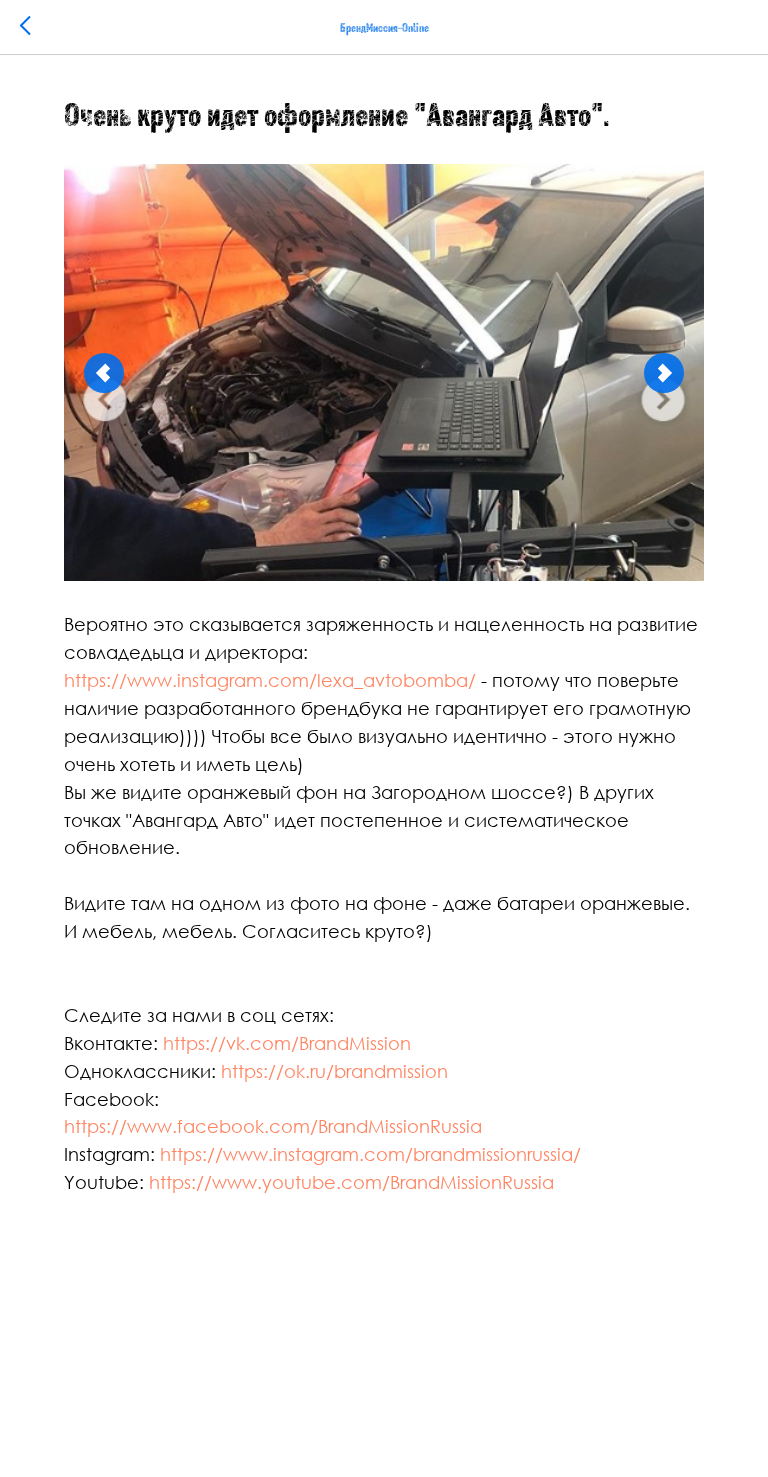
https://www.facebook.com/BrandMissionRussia (273, 1126)
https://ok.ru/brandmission (334, 1071)
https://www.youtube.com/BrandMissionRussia (351, 1182)
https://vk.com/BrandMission (287, 1043)
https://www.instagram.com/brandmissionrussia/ (370, 1154)
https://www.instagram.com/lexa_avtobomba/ (270, 680)
